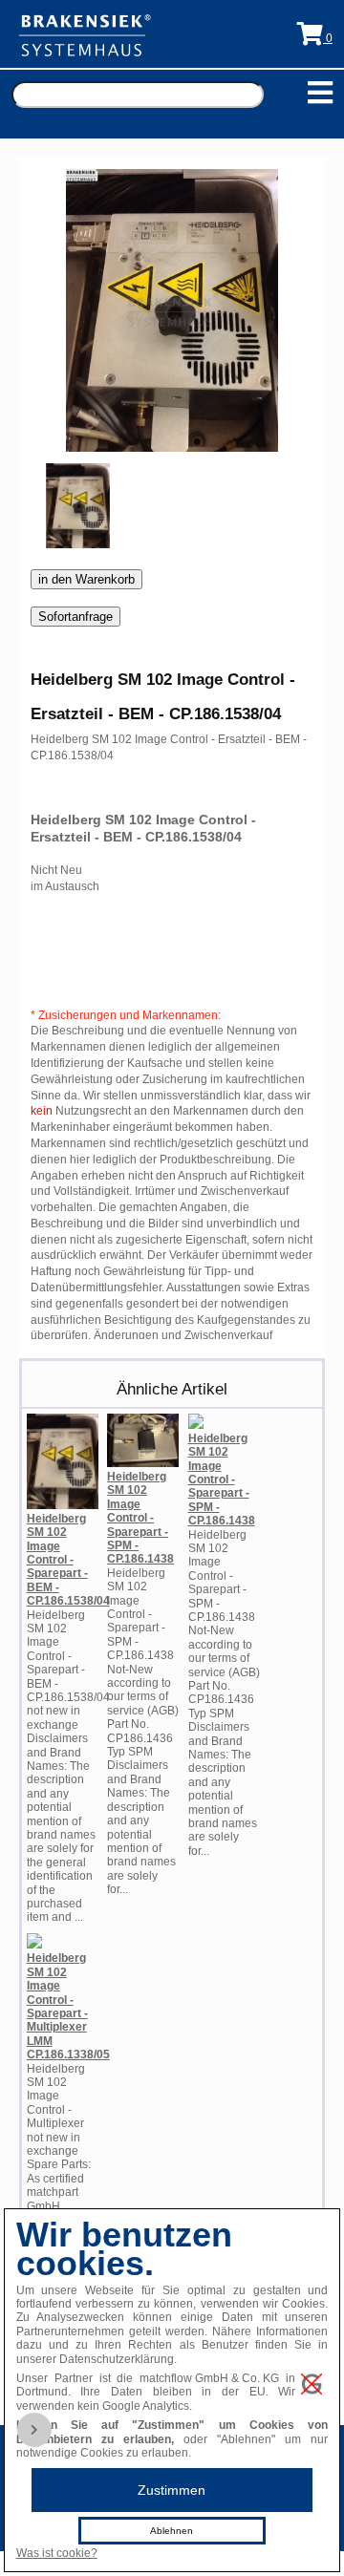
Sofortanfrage (75, 617)
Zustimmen (172, 2490)
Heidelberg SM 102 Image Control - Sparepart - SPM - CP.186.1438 (140, 1518)
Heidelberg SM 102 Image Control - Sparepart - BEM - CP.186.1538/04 (68, 1560)
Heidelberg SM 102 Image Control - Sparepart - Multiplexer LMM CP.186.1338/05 (68, 2006)
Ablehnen (172, 2531)
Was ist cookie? (57, 2553)
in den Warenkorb (86, 579)
